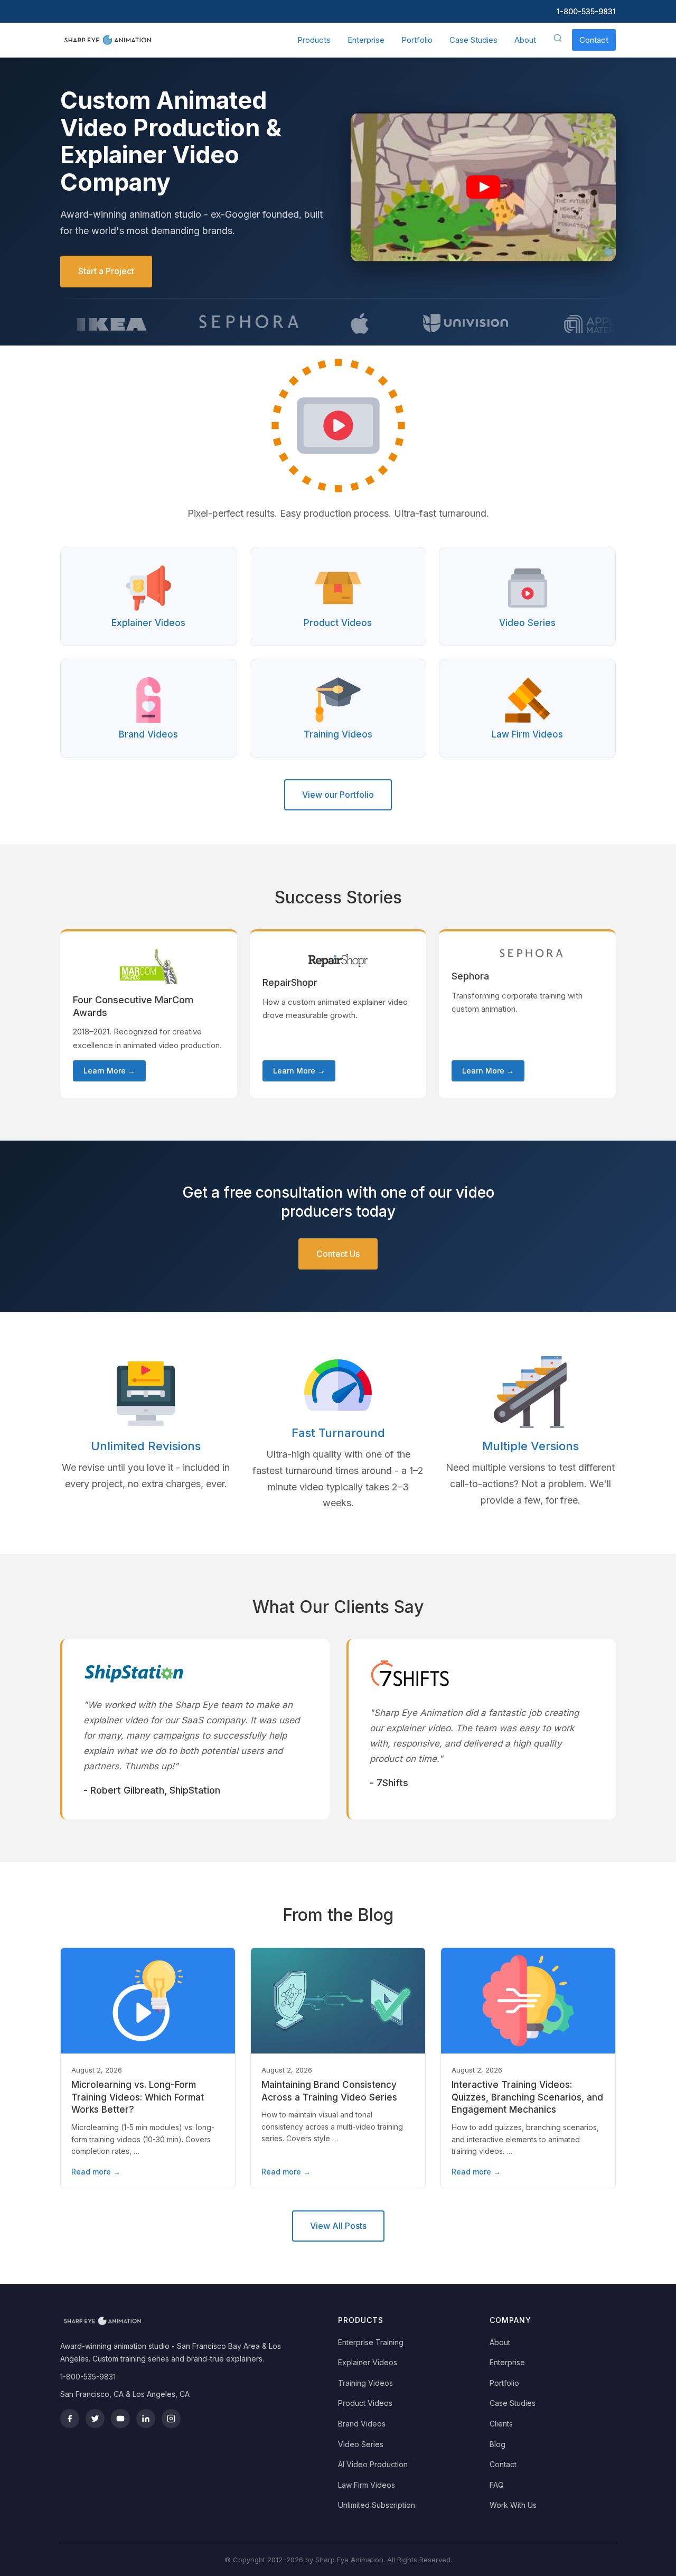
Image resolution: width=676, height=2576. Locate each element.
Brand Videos (362, 2424)
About (525, 40)
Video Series (361, 2444)
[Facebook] (70, 2419)
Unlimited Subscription (377, 2505)
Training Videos (365, 2383)
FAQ (497, 2485)
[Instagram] (171, 2419)
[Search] (558, 40)
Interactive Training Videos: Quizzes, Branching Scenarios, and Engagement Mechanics (527, 2097)
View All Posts (338, 2226)
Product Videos (365, 2403)
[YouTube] (120, 2419)
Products (314, 40)
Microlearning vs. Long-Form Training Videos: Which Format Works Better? (138, 2097)
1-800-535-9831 (586, 11)
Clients (501, 2424)
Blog (497, 2444)
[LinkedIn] (146, 2419)
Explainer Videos (368, 2362)
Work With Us (513, 2505)
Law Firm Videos (367, 2485)
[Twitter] (95, 2419)
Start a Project (106, 271)
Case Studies (473, 40)
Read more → (96, 2172)
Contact (594, 40)
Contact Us (338, 1254)
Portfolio (417, 40)
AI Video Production (373, 2464)
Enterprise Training (371, 2342)
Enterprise (366, 40)
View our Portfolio (338, 795)
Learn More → (109, 1071)
